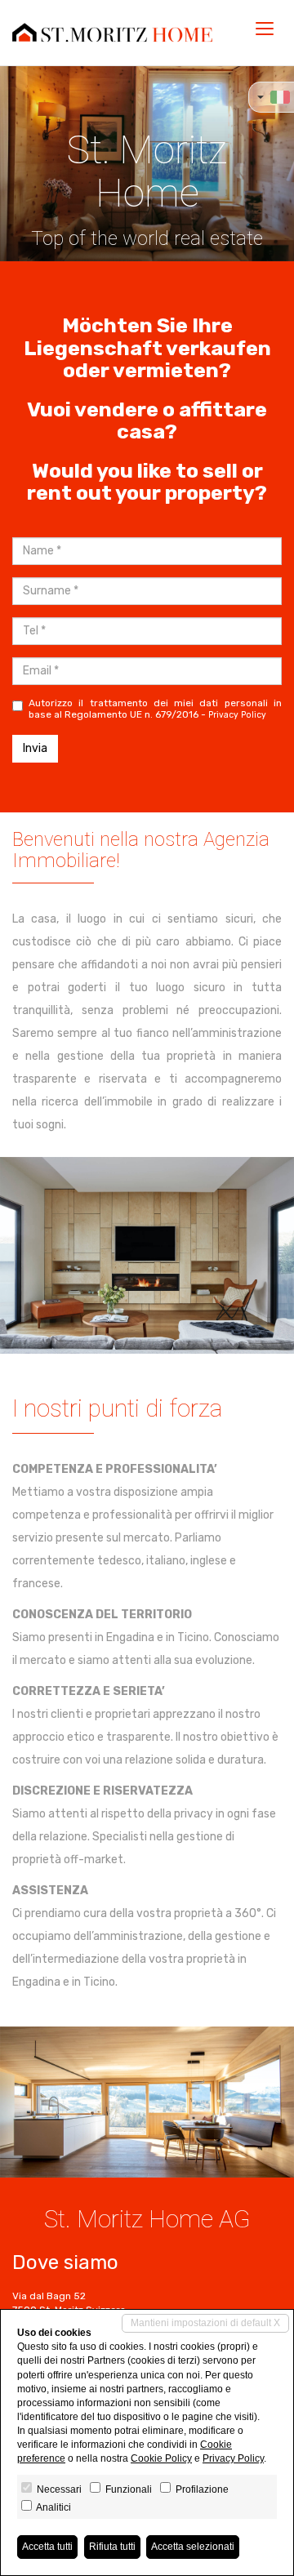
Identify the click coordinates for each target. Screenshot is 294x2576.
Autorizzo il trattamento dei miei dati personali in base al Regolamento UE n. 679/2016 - (155, 709)
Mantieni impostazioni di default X (205, 2323)
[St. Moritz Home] (112, 33)
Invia (35, 748)
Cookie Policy (161, 2458)
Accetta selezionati (193, 2547)
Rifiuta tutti (112, 2547)
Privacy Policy (237, 715)
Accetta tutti (47, 2547)
